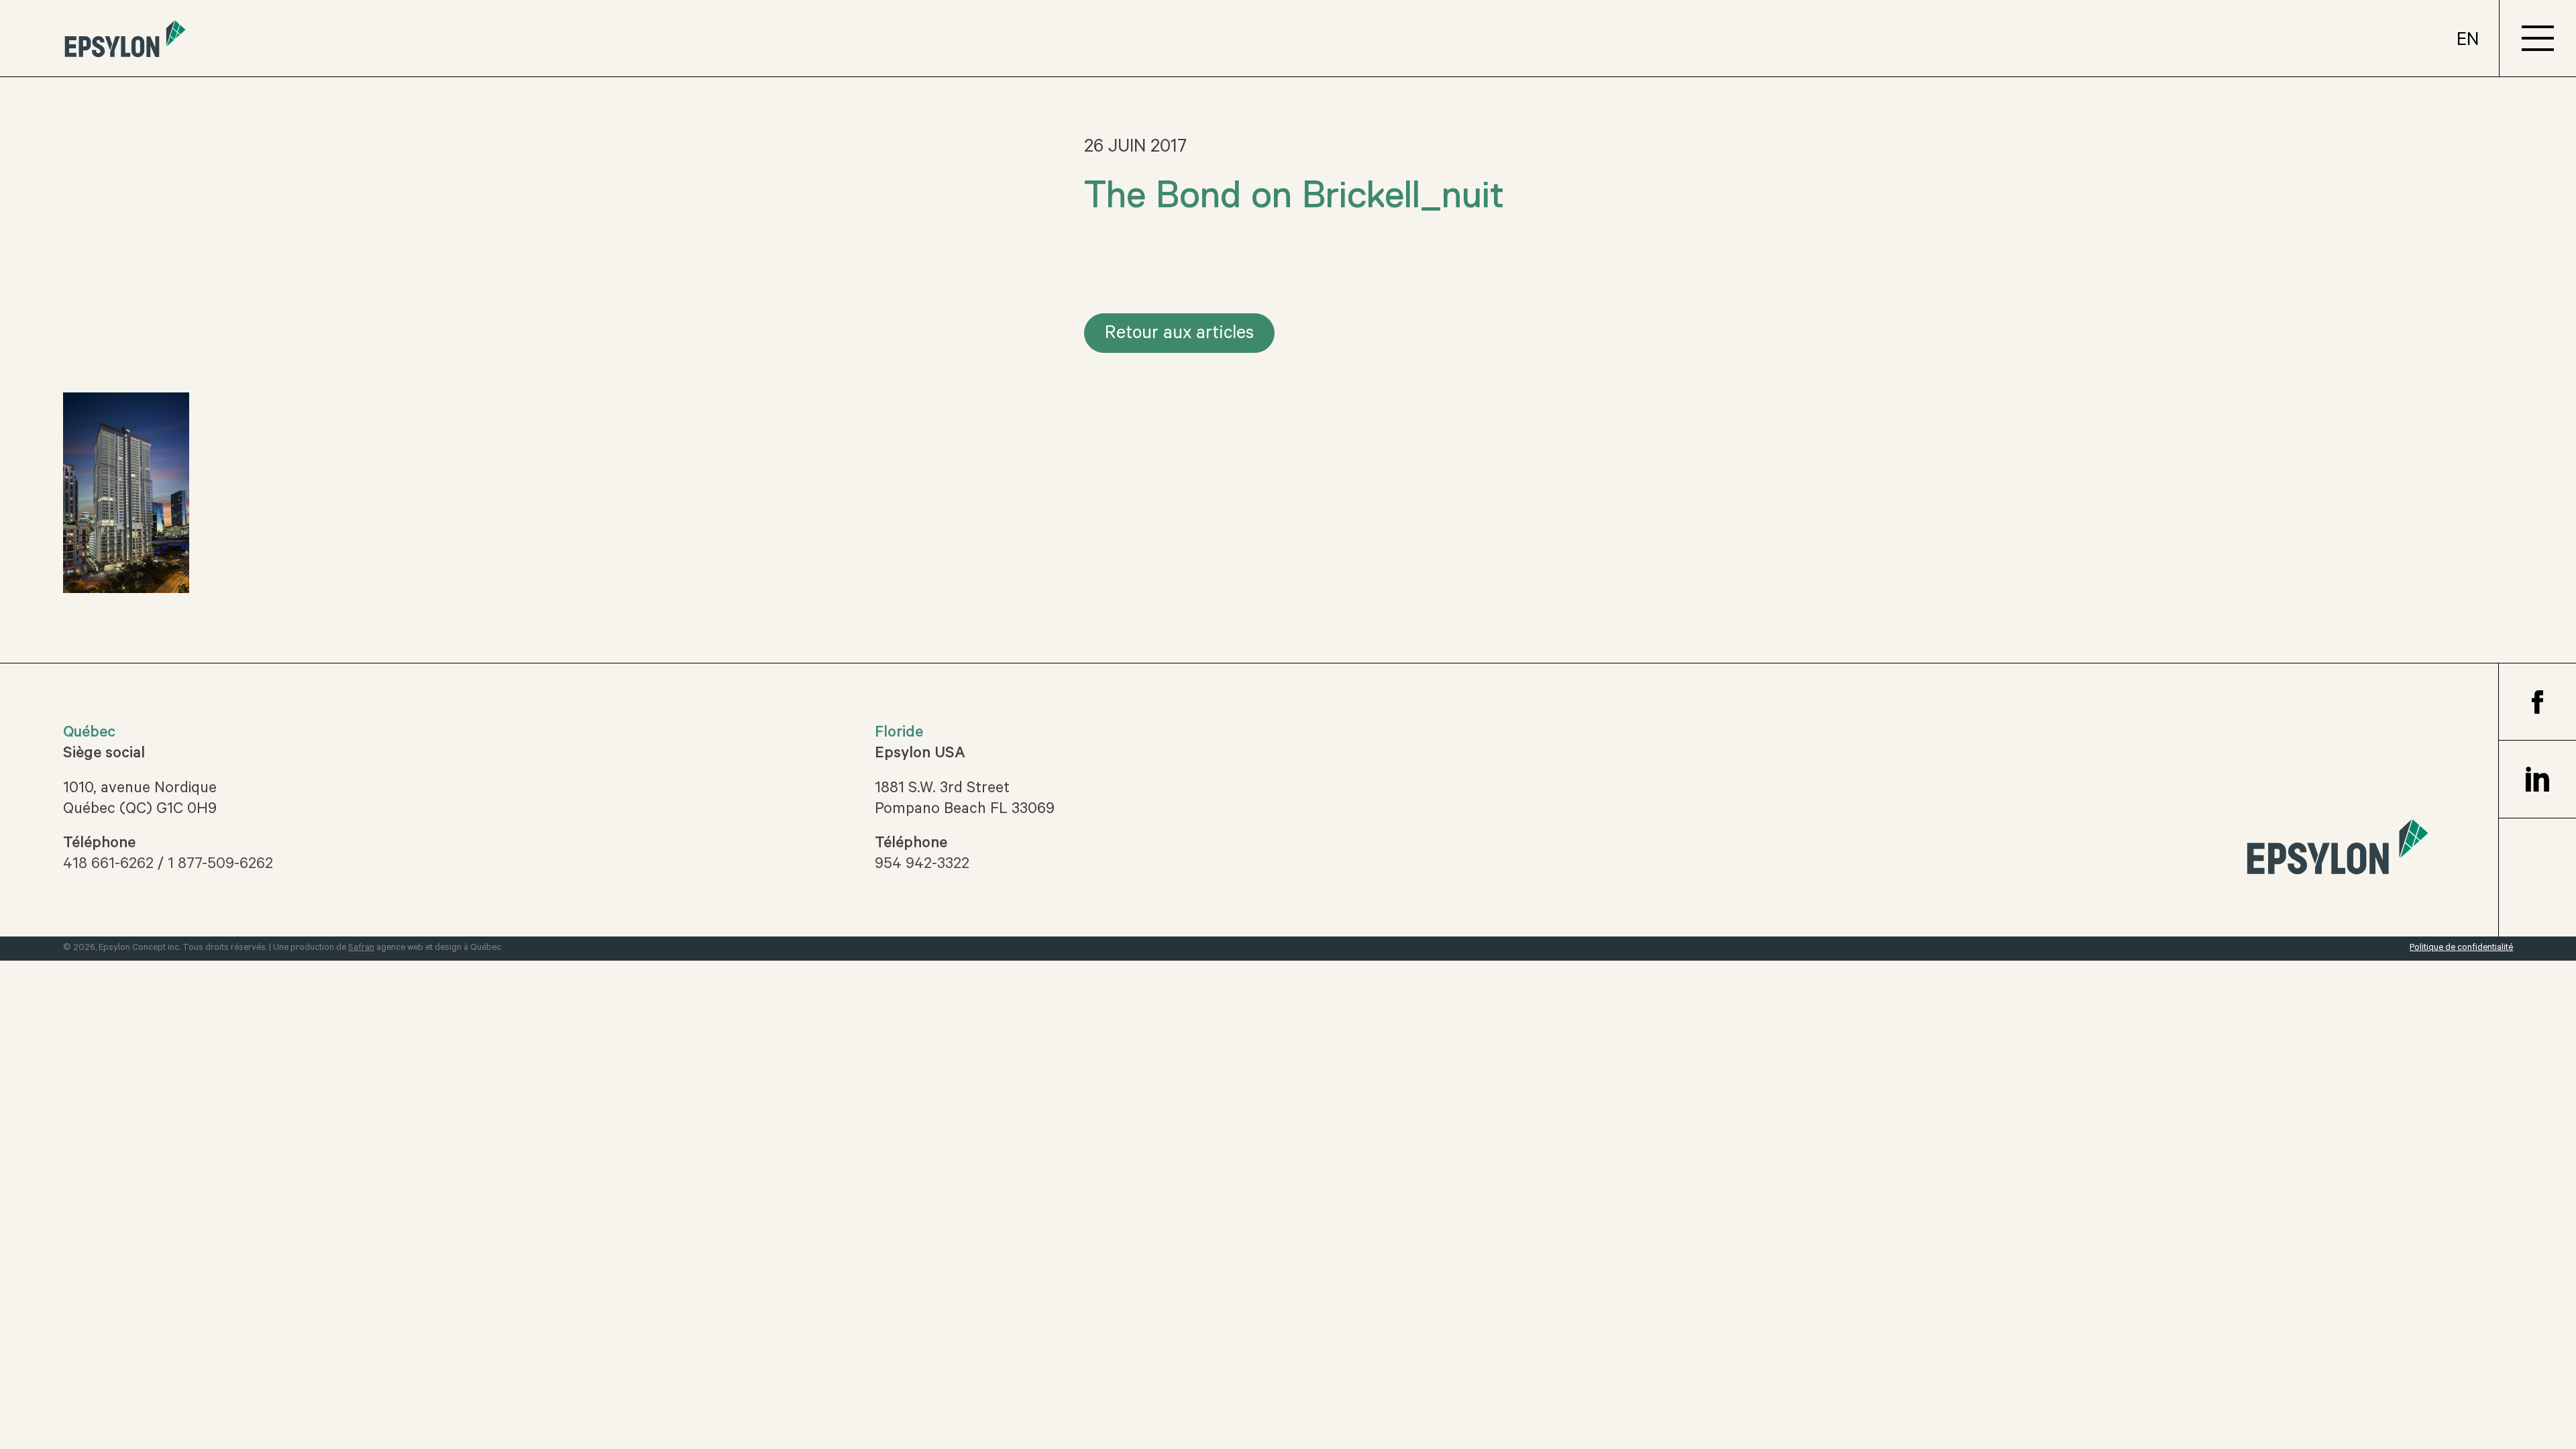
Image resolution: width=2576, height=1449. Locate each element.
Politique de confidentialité (2461, 948)
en (2468, 42)
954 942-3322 (922, 865)
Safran (361, 948)
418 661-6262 (108, 865)
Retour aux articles (1179, 335)
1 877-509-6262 (220, 865)
